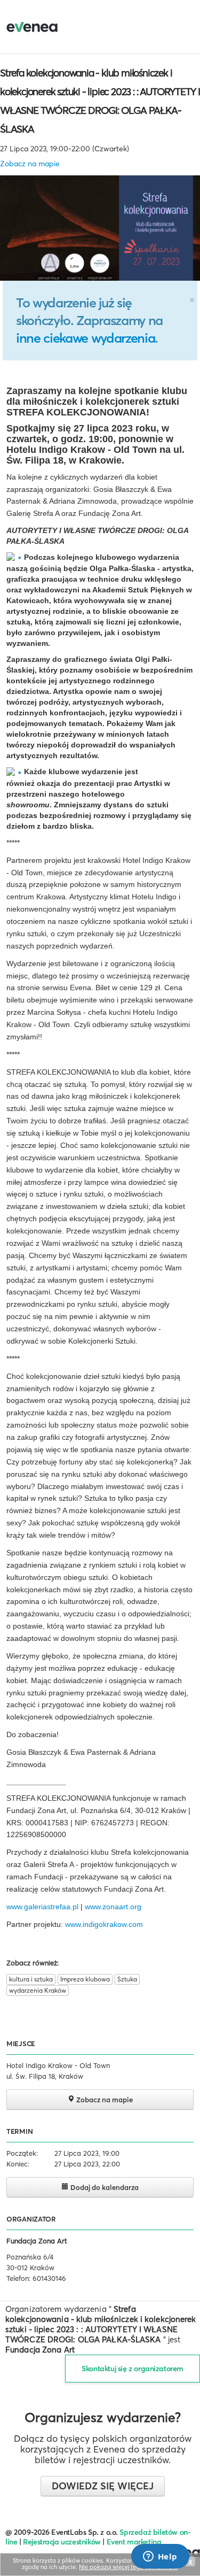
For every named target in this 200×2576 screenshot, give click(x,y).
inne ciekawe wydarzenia (85, 338)
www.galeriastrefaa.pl (42, 1907)
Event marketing (134, 2542)
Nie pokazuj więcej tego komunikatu (128, 2567)
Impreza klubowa (85, 1979)
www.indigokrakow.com (104, 1924)
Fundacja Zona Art (37, 2241)
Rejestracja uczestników (62, 2542)
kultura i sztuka (31, 1979)
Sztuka (127, 1979)
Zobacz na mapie (30, 164)
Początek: (22, 2153)
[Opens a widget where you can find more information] (160, 2557)
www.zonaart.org (113, 1907)
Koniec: (18, 2164)
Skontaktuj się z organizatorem (133, 2369)
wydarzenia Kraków (38, 1990)
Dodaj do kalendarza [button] (104, 2187)
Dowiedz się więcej (103, 2486)
